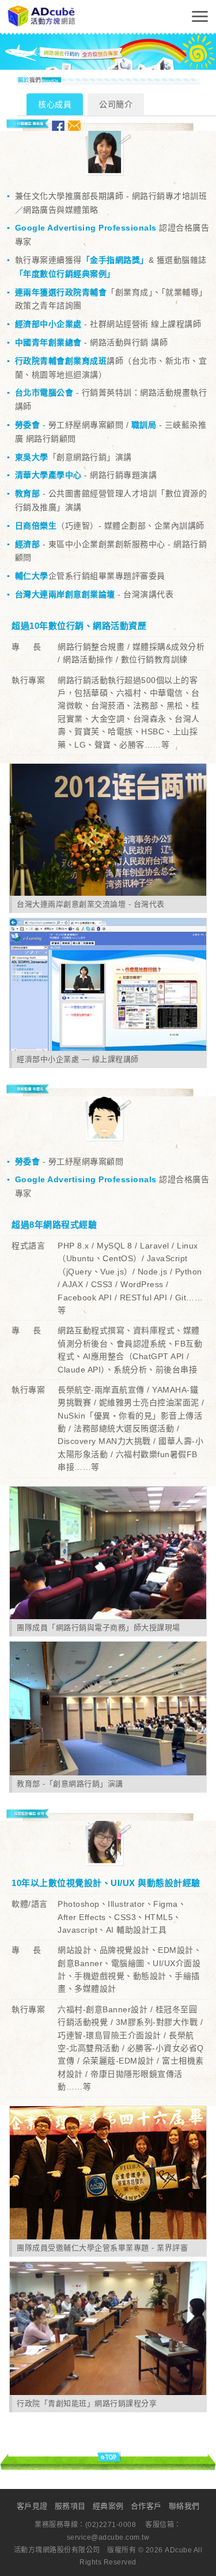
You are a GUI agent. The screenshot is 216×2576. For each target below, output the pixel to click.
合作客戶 (146, 2506)
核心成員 (55, 104)
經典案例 (108, 2506)
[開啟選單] (200, 16)
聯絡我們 (184, 2506)
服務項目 (70, 2506)
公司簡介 (116, 104)
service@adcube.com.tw (108, 2537)
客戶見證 (32, 2506)
